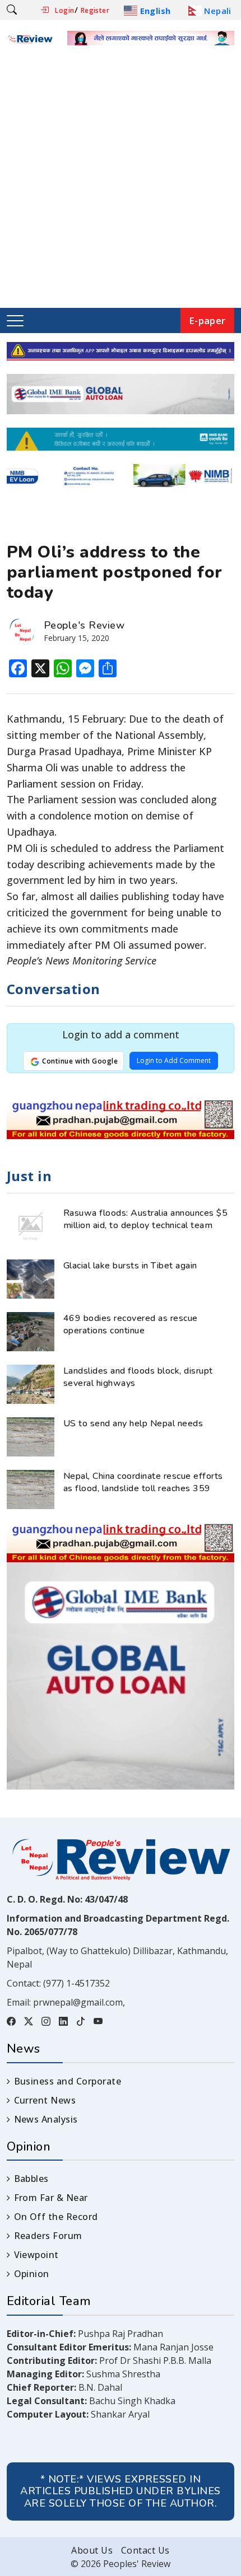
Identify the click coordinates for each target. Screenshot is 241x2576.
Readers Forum (48, 2236)
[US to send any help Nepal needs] (31, 1436)
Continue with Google (79, 1061)
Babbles (31, 2179)
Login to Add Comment (174, 1060)
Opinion (32, 2274)
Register (95, 10)
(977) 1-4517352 (77, 1983)
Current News (45, 2100)
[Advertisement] (121, 182)
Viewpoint (36, 2255)
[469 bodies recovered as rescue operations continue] (31, 1331)
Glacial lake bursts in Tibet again (130, 1266)
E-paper (207, 320)
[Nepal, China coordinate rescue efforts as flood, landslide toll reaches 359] (31, 1488)
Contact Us (145, 2550)
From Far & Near (51, 2198)
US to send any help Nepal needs (133, 1423)
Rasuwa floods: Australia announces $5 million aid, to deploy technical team (145, 1219)
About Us (92, 2550)
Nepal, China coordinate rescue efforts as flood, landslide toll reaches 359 (143, 1482)
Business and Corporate (68, 2081)
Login (64, 10)
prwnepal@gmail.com (78, 2002)
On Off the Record (56, 2217)
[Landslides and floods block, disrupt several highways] (31, 1383)
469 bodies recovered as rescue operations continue (131, 1324)
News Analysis (46, 2119)
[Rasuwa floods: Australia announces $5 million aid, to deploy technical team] (31, 1225)
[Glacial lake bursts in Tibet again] (31, 1278)
